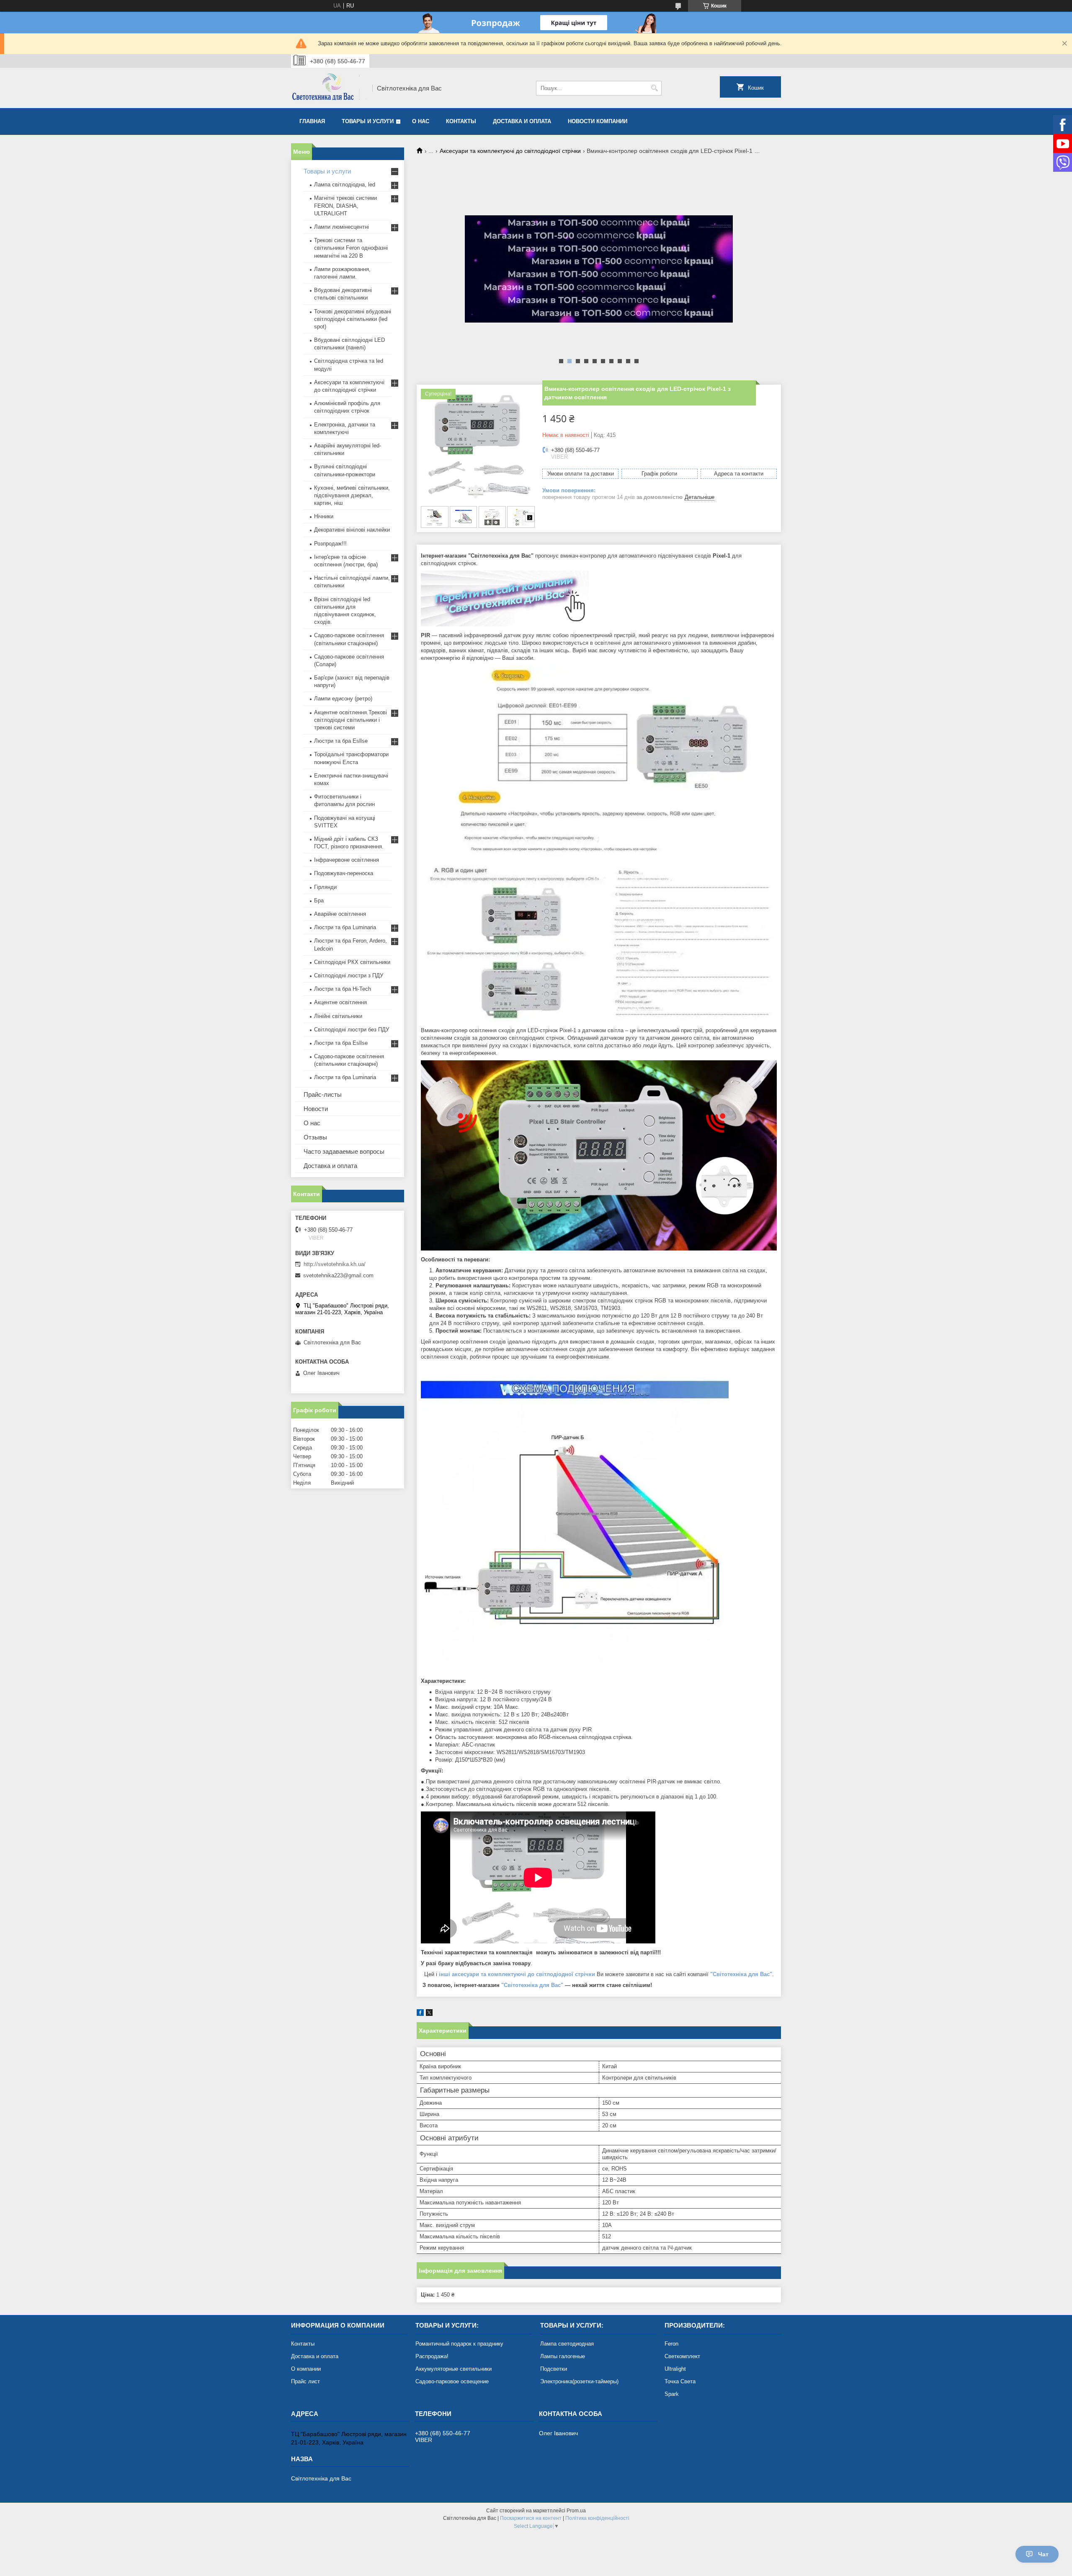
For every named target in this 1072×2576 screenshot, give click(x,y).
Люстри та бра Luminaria (345, 927)
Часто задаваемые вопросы (344, 1151)
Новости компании (598, 121)
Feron (671, 2344)
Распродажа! (432, 2356)
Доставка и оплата (522, 121)
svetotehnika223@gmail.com (338, 1275)
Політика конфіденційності (597, 2518)
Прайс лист (305, 2381)
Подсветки (554, 2369)
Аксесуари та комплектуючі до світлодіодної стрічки (510, 151)
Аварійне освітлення (340, 914)
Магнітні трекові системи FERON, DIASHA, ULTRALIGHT (345, 205)
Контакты (461, 121)
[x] (429, 2014)
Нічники (324, 516)
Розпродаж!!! (330, 544)
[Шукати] (654, 88)
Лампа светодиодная (567, 2344)
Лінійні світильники (338, 1016)
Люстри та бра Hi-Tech (343, 989)
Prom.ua (576, 2511)
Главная (312, 121)
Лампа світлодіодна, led (345, 185)
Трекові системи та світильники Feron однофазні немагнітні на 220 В (351, 248)
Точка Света (680, 2381)
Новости (316, 1109)
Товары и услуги (368, 121)
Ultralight (675, 2369)
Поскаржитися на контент (531, 2518)
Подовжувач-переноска (344, 873)
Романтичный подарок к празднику (459, 2344)
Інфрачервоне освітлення (347, 860)
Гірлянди (325, 887)
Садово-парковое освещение (452, 2381)
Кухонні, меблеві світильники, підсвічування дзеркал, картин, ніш (352, 495)
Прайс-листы (323, 1094)
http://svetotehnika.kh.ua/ (335, 1264)
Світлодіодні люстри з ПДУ (349, 975)
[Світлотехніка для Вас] (329, 88)
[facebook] (420, 2014)
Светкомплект (682, 2356)
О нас (421, 121)
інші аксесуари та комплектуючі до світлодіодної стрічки (517, 1974)
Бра (319, 900)
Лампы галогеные (563, 2356)
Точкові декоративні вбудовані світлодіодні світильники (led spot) (353, 319)
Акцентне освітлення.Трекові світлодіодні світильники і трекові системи (350, 720)
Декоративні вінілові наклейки (352, 530)
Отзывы (315, 1137)
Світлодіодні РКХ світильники (352, 962)
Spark (672, 2394)
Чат (1043, 2554)
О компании (306, 2369)
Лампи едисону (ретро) (343, 699)
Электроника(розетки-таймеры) (579, 2381)
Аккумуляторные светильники (454, 2369)
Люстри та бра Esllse (341, 741)
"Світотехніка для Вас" (532, 1985)
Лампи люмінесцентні (341, 227)
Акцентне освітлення (340, 1002)
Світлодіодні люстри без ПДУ (352, 1030)
